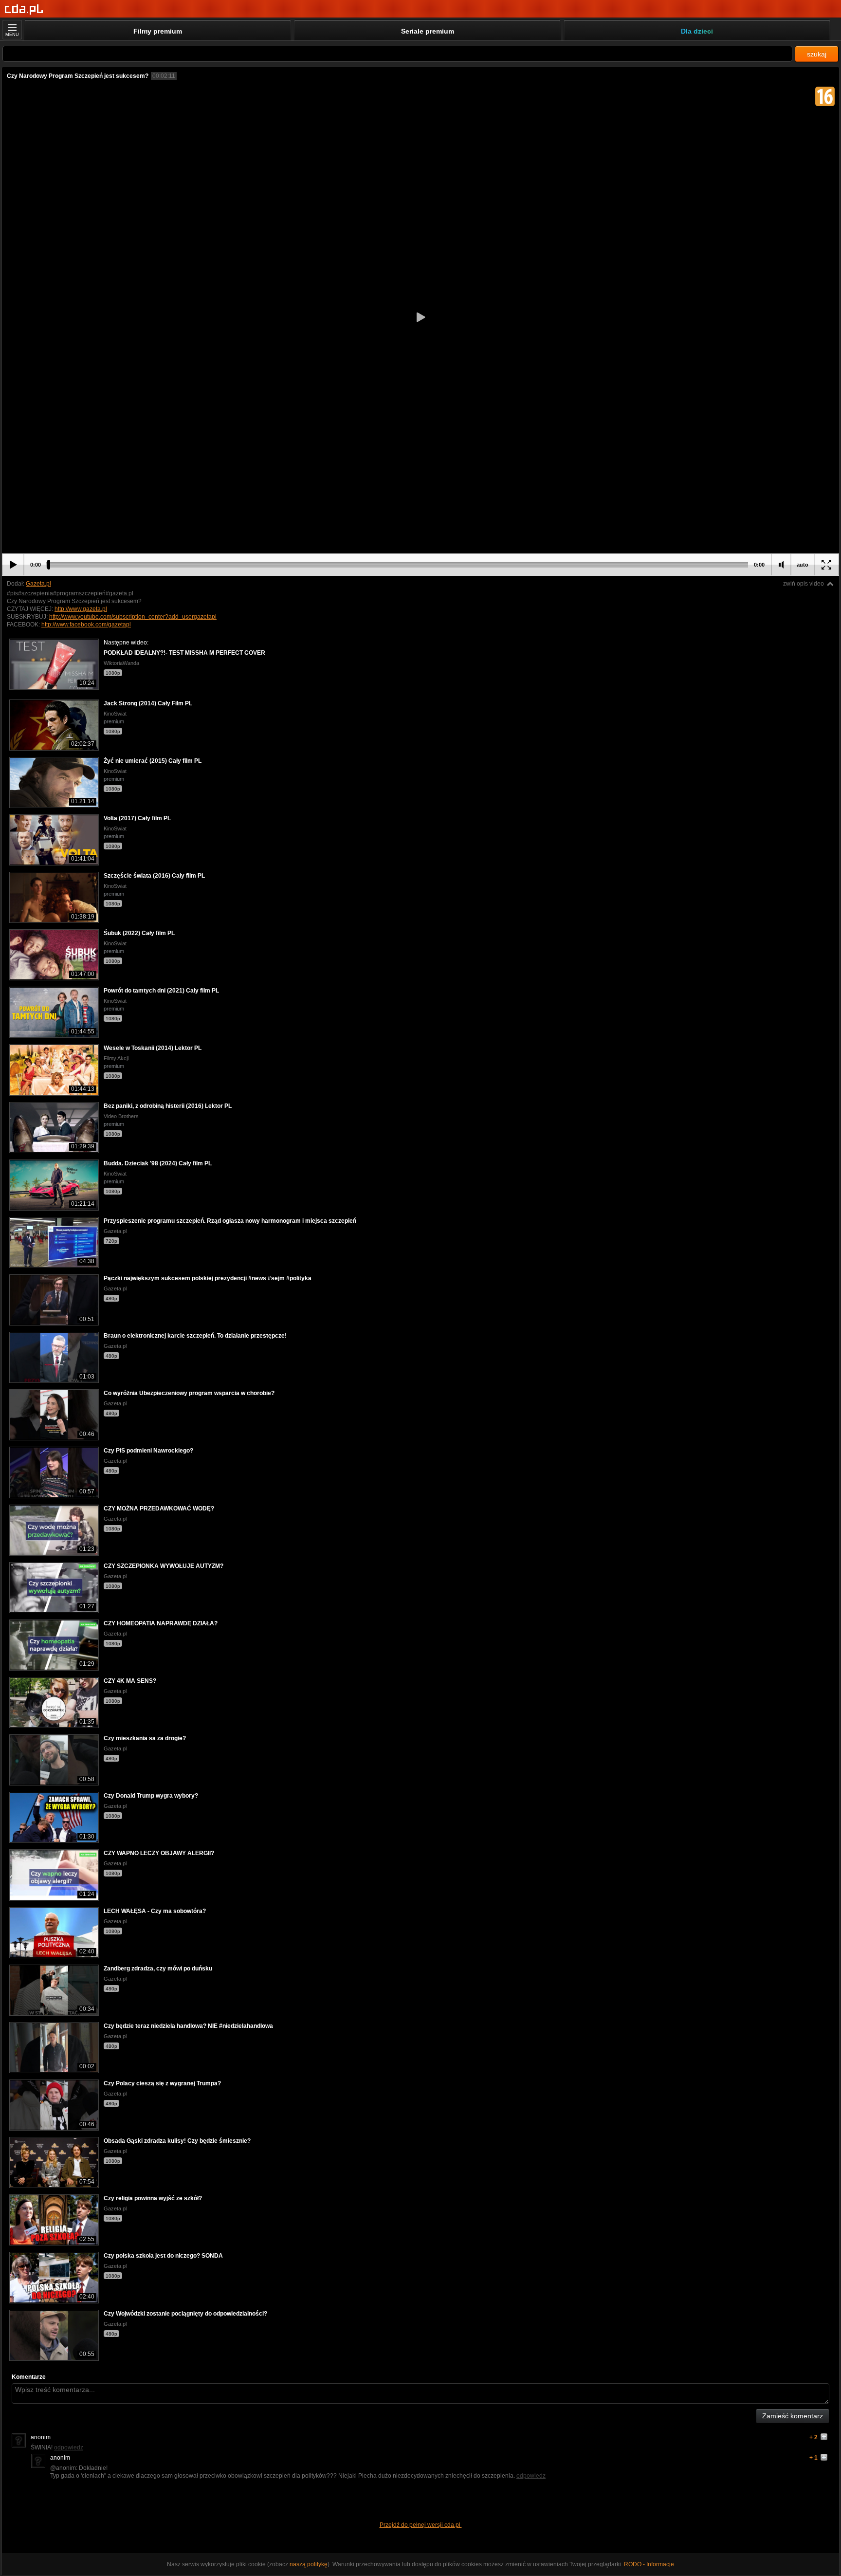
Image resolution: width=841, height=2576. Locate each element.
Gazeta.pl (38, 584)
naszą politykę (309, 2564)
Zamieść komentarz (793, 2416)
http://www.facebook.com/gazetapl (86, 625)
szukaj (817, 54)
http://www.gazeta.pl (81, 609)
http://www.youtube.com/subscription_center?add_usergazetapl (133, 617)
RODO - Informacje (649, 2564)
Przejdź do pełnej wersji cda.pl (421, 2525)
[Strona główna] (24, 9)
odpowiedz (69, 2447)
